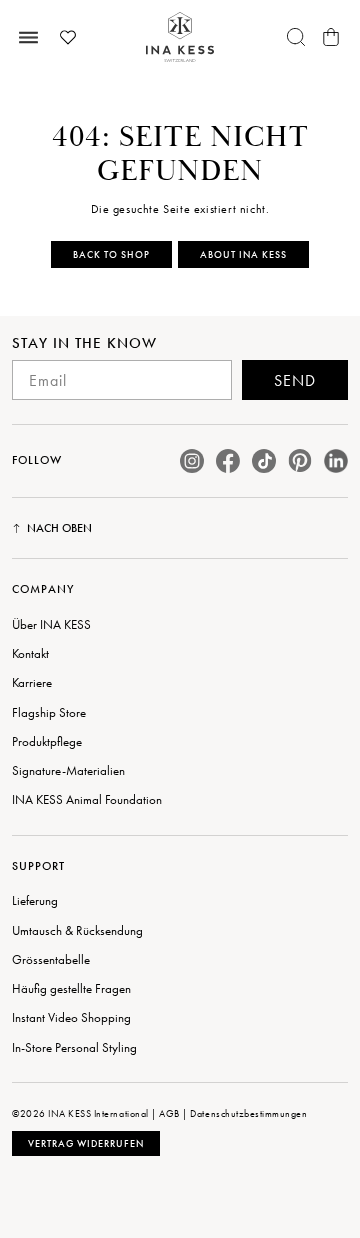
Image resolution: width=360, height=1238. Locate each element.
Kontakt (30, 653)
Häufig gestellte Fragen (71, 988)
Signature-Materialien (68, 770)
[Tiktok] (264, 461)
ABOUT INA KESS (243, 254)
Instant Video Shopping (71, 1017)
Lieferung (35, 900)
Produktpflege (47, 741)
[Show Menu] (29, 37)
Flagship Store (49, 712)
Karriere (32, 682)
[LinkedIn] (336, 461)
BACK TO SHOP (111, 254)
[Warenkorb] (331, 37)
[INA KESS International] (180, 37)
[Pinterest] (300, 460)
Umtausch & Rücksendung (77, 930)
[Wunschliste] (68, 37)
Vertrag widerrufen (86, 1143)
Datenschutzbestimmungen (248, 1113)
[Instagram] (192, 461)
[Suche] (296, 37)
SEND (295, 380)
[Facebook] (228, 461)
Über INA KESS (51, 624)
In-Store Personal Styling (74, 1047)
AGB (169, 1113)
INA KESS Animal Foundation (87, 799)
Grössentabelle (51, 959)
